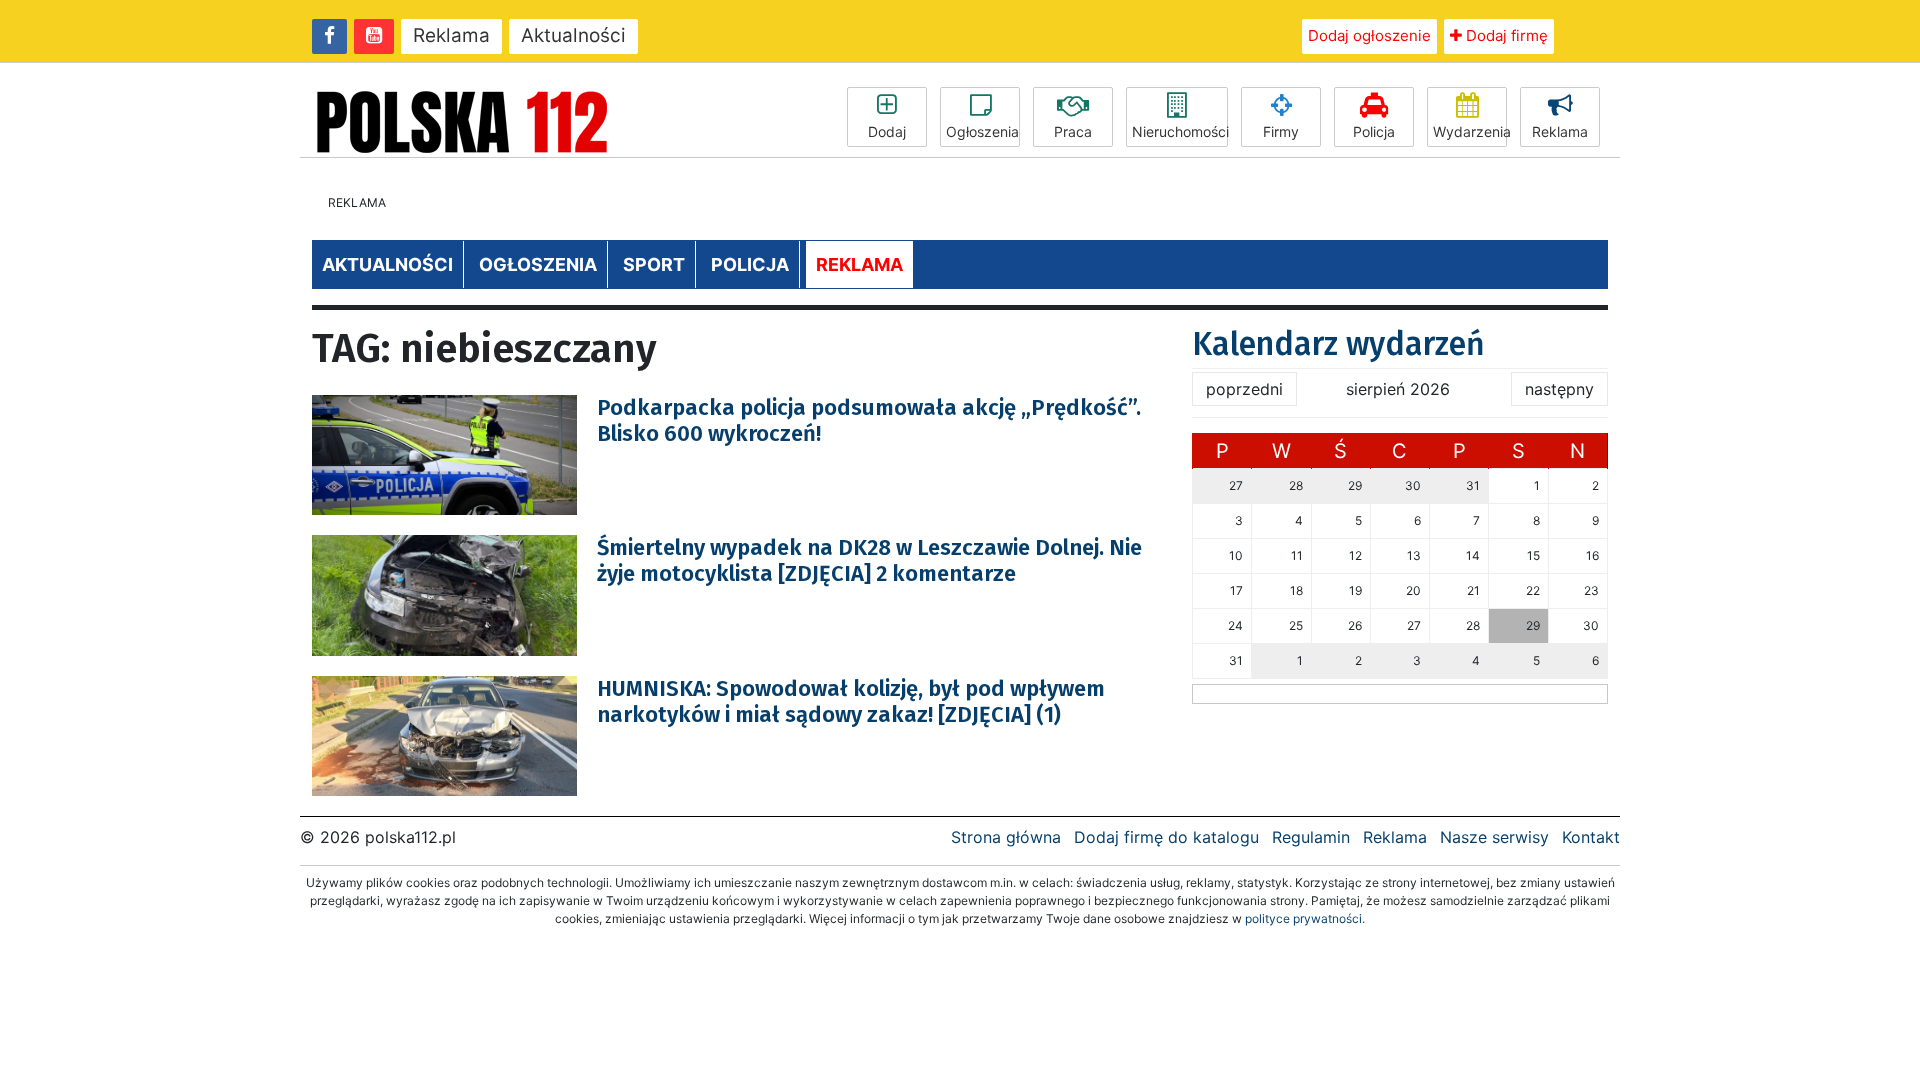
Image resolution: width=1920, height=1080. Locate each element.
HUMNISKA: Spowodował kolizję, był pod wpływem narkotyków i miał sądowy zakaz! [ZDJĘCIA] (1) (851, 701)
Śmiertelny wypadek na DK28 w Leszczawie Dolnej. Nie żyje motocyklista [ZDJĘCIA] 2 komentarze (869, 560)
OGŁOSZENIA (538, 264)
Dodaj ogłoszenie (1369, 35)
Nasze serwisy (1494, 837)
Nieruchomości (1180, 131)
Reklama (451, 35)
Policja (1374, 131)
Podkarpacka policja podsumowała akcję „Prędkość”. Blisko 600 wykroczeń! (869, 420)
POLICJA (750, 264)
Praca (1073, 131)
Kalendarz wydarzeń (1338, 344)
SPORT (654, 264)
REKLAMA (859, 264)
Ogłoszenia (982, 131)
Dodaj (887, 131)
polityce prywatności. (1305, 918)
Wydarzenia (1470, 131)
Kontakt (1591, 837)
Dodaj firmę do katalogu (1166, 837)
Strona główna (1006, 837)
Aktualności (573, 35)
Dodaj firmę (1505, 35)
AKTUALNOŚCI (387, 264)
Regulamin (1311, 837)
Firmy (1281, 131)
